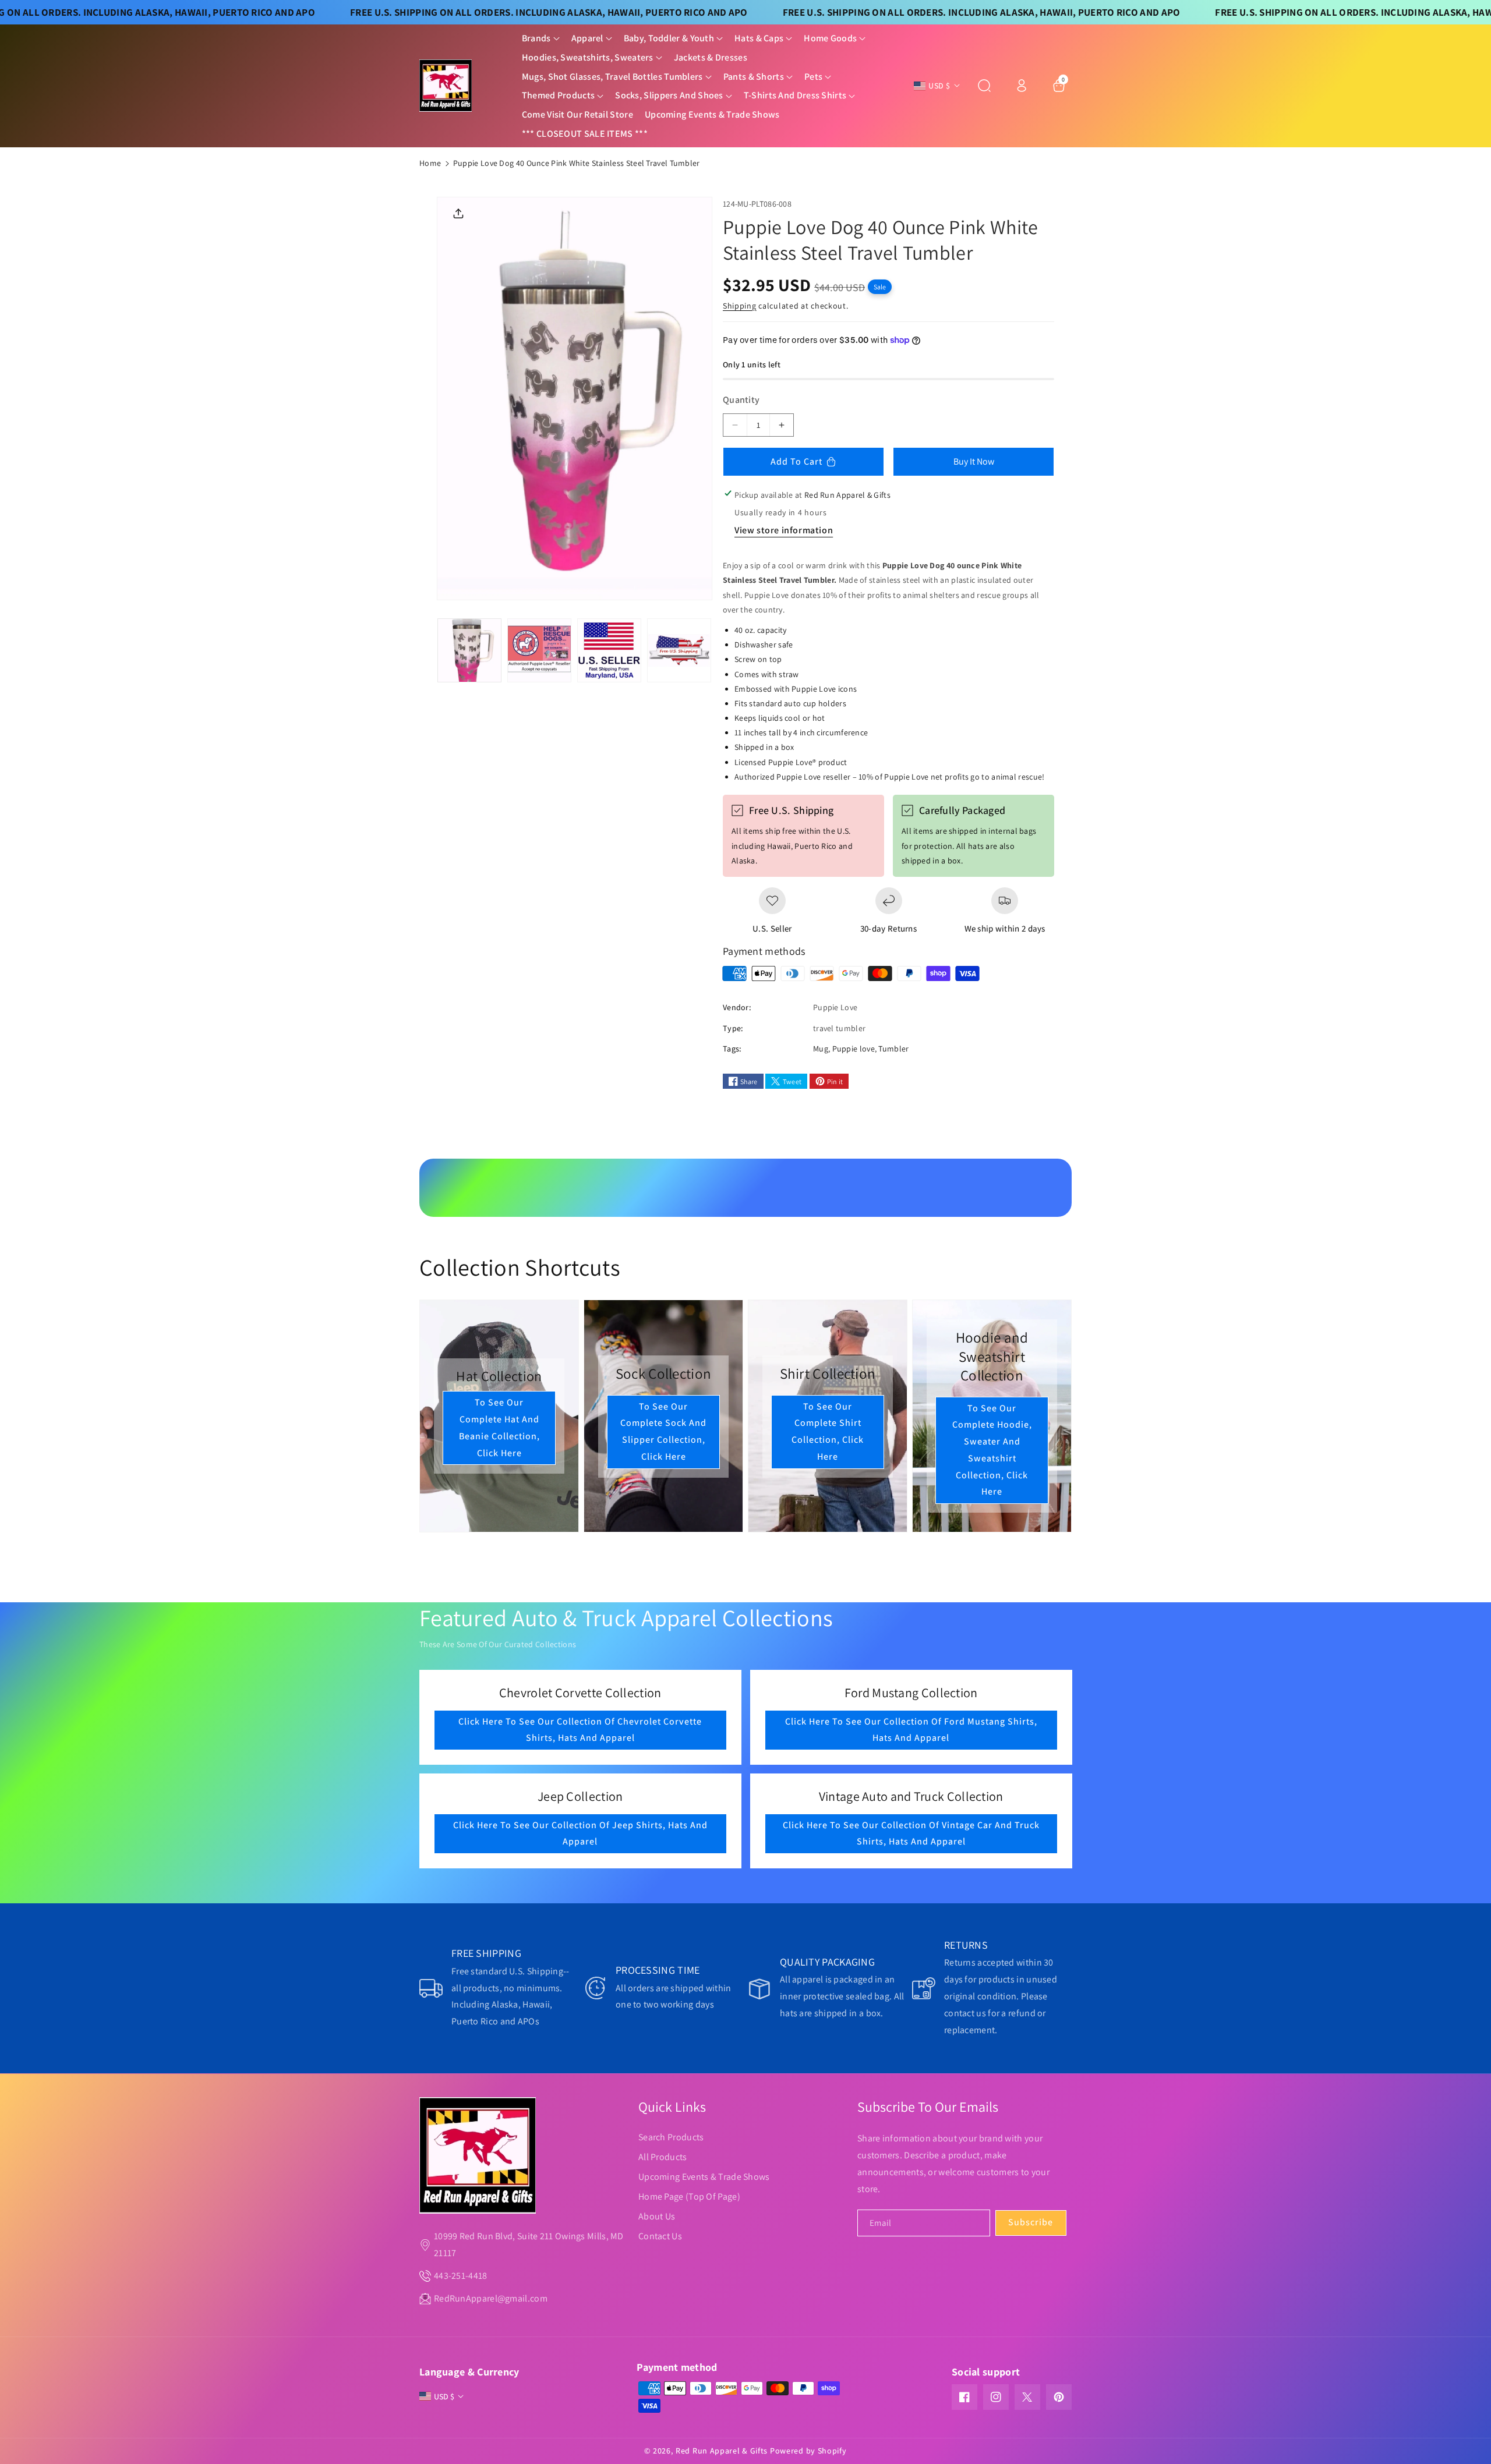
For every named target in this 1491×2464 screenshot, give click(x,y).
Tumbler (893, 1049)
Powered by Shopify (808, 2451)
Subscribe (1031, 2222)
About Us (657, 2216)
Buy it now (974, 461)
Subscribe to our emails (928, 2107)
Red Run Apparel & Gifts (722, 2451)
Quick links (672, 2107)
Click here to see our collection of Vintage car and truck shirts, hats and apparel (911, 1833)
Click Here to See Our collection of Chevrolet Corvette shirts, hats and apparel (580, 1729)
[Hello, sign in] (1022, 86)
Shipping (740, 306)
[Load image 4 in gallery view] (679, 650)
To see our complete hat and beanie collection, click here (499, 1427)
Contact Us (660, 2236)
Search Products (671, 2137)
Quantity (741, 400)
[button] (541, 39)
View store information (784, 530)
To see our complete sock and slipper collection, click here (663, 1431)
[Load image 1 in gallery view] (469, 650)
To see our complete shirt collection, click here (828, 1431)
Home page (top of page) (689, 2196)
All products (663, 2157)
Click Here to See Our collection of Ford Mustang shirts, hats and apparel (911, 1729)
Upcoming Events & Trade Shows (704, 2177)
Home (430, 163)
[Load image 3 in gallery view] (609, 650)
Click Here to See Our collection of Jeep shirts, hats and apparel (580, 1833)
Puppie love (854, 1049)
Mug (821, 1049)
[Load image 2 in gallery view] (539, 650)
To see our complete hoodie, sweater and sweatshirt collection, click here (992, 1450)
